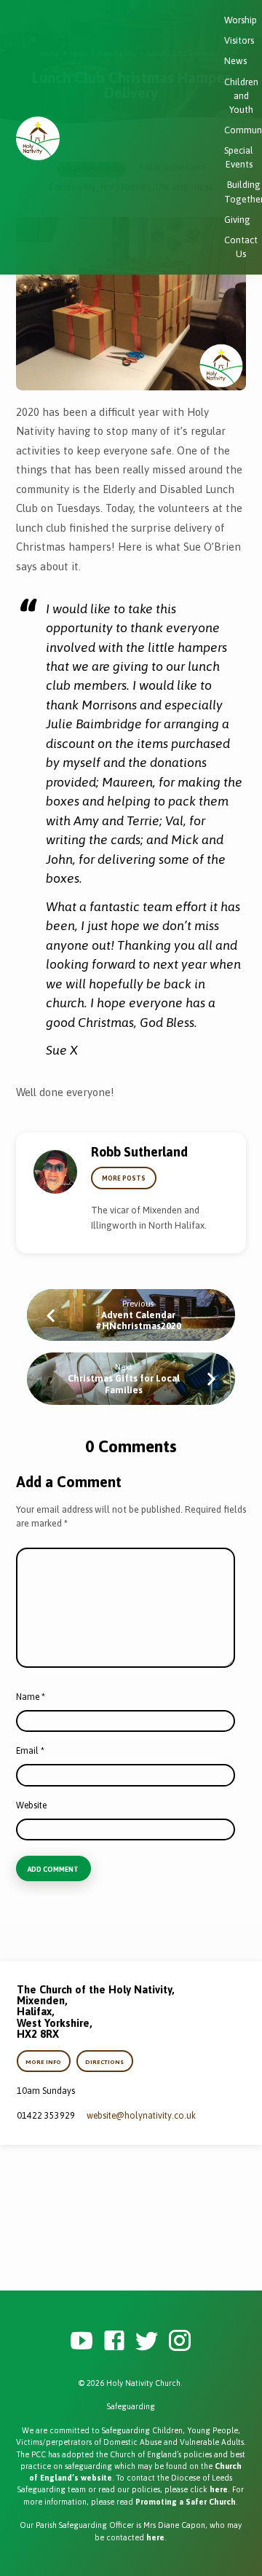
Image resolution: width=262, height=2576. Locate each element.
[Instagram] (180, 2341)
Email (30, 1751)
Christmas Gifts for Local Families (124, 1384)
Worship (241, 20)
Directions (104, 2062)
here (219, 2489)
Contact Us (241, 247)
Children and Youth (241, 96)
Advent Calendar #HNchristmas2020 (138, 1320)
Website (31, 1805)
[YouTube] (82, 2341)
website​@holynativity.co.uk (141, 2116)
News (235, 61)
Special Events (239, 157)
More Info (44, 2062)
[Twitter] (147, 2341)
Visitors (239, 40)
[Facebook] (114, 2341)
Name (31, 1697)
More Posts (124, 1178)
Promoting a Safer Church (186, 2502)
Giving (237, 220)
